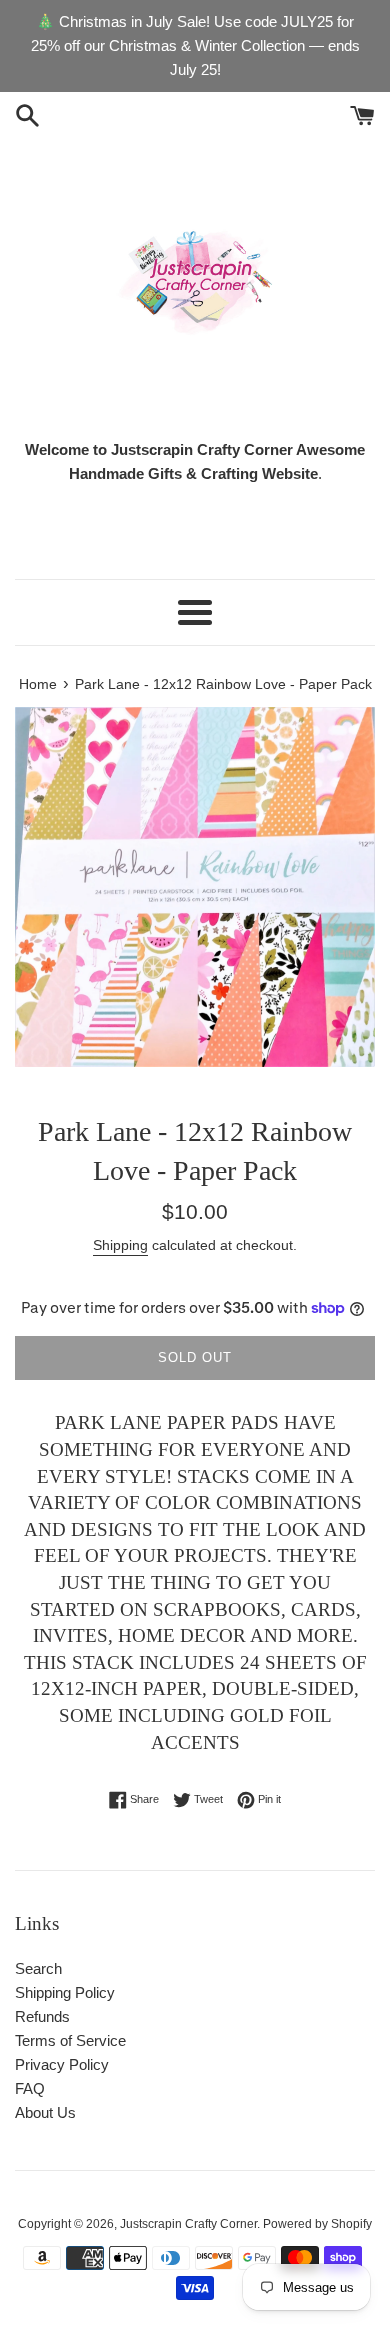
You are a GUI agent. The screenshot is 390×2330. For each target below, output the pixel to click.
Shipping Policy (65, 1992)
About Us (45, 2112)
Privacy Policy (62, 2064)
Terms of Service (70, 2040)
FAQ (30, 2088)
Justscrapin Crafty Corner (188, 2224)
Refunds (42, 2016)
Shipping (120, 1245)
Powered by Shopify (317, 2224)
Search (38, 1968)
